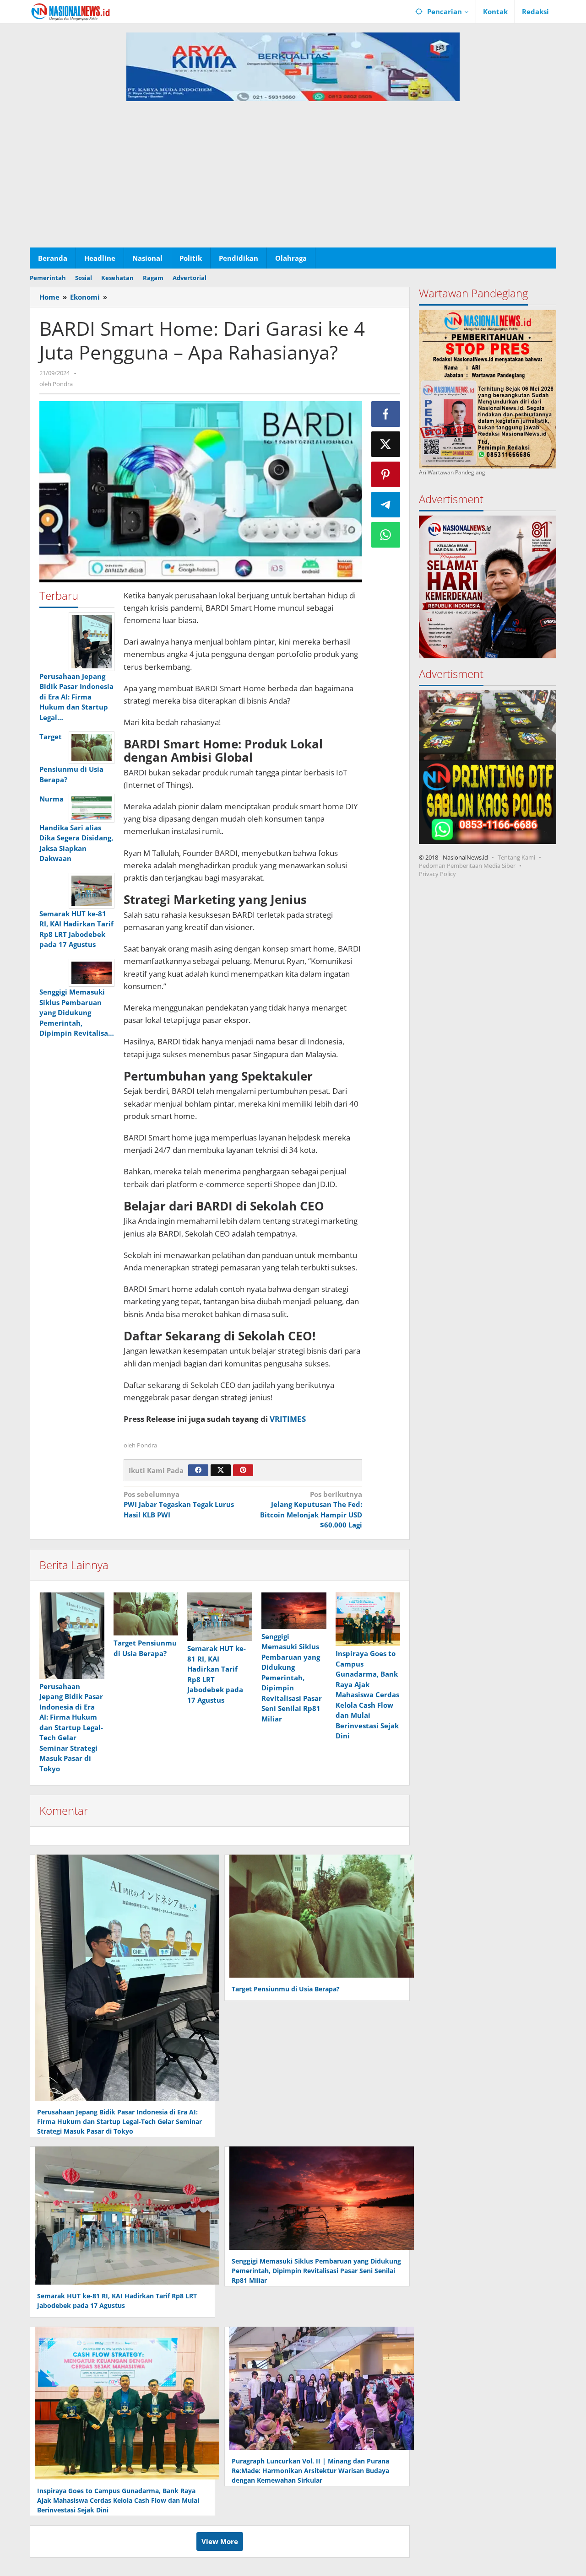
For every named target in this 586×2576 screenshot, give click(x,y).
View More (220, 2541)
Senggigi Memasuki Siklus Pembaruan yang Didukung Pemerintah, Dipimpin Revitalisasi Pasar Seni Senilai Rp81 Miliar (292, 1678)
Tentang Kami (516, 857)
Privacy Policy (437, 873)
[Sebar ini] (386, 414)
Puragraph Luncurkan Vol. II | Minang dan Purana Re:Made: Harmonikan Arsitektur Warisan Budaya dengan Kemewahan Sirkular (310, 2471)
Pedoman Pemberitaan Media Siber (467, 865)
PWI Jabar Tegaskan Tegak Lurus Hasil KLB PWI (179, 1504)
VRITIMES (288, 1419)
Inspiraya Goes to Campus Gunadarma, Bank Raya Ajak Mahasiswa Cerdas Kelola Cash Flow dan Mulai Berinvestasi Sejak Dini (367, 1694)
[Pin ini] (386, 474)
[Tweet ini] (386, 444)
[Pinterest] (243, 1470)
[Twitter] (221, 1470)
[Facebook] (198, 1470)
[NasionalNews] (71, 11)
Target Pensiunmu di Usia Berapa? (286, 1989)
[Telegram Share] (386, 505)
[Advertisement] (293, 179)
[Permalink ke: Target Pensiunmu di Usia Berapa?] (146, 1614)
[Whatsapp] (386, 535)
